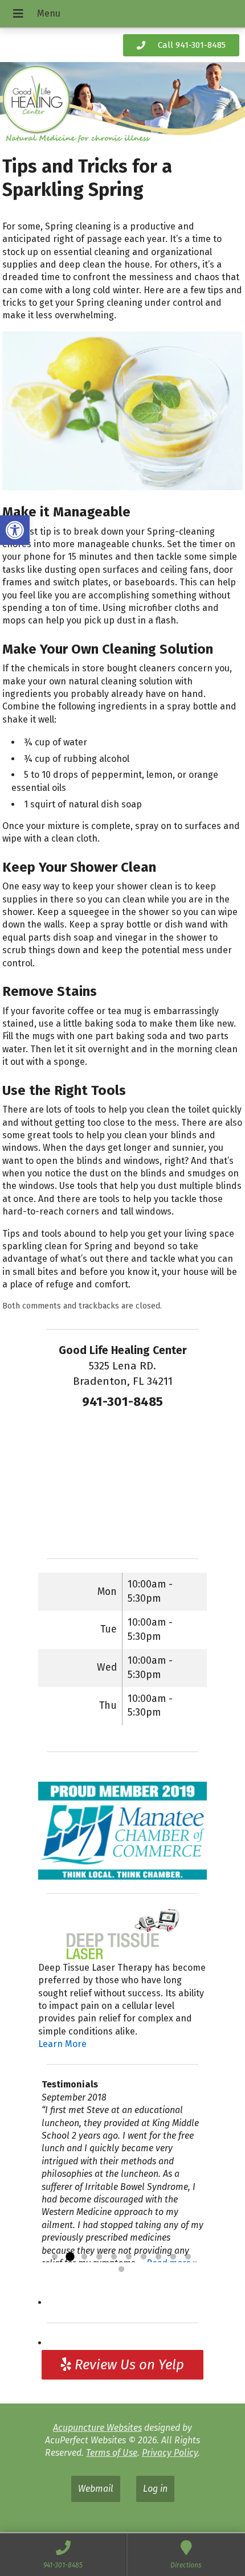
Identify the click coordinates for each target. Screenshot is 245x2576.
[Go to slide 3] (84, 2257)
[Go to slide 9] (173, 2257)
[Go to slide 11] (121, 2270)
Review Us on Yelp (128, 2365)
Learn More (62, 2044)
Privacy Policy (170, 2453)
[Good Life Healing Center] (122, 104)
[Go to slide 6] (129, 2257)
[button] (15, 530)
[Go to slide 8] (158, 2257)
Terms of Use (112, 2453)
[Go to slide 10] (188, 2257)
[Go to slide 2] (70, 2257)
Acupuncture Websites (97, 2428)
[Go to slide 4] (99, 2257)
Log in (155, 2489)
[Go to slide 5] (114, 2257)
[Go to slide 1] (55, 2257)
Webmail (96, 2489)
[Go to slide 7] (144, 2257)
